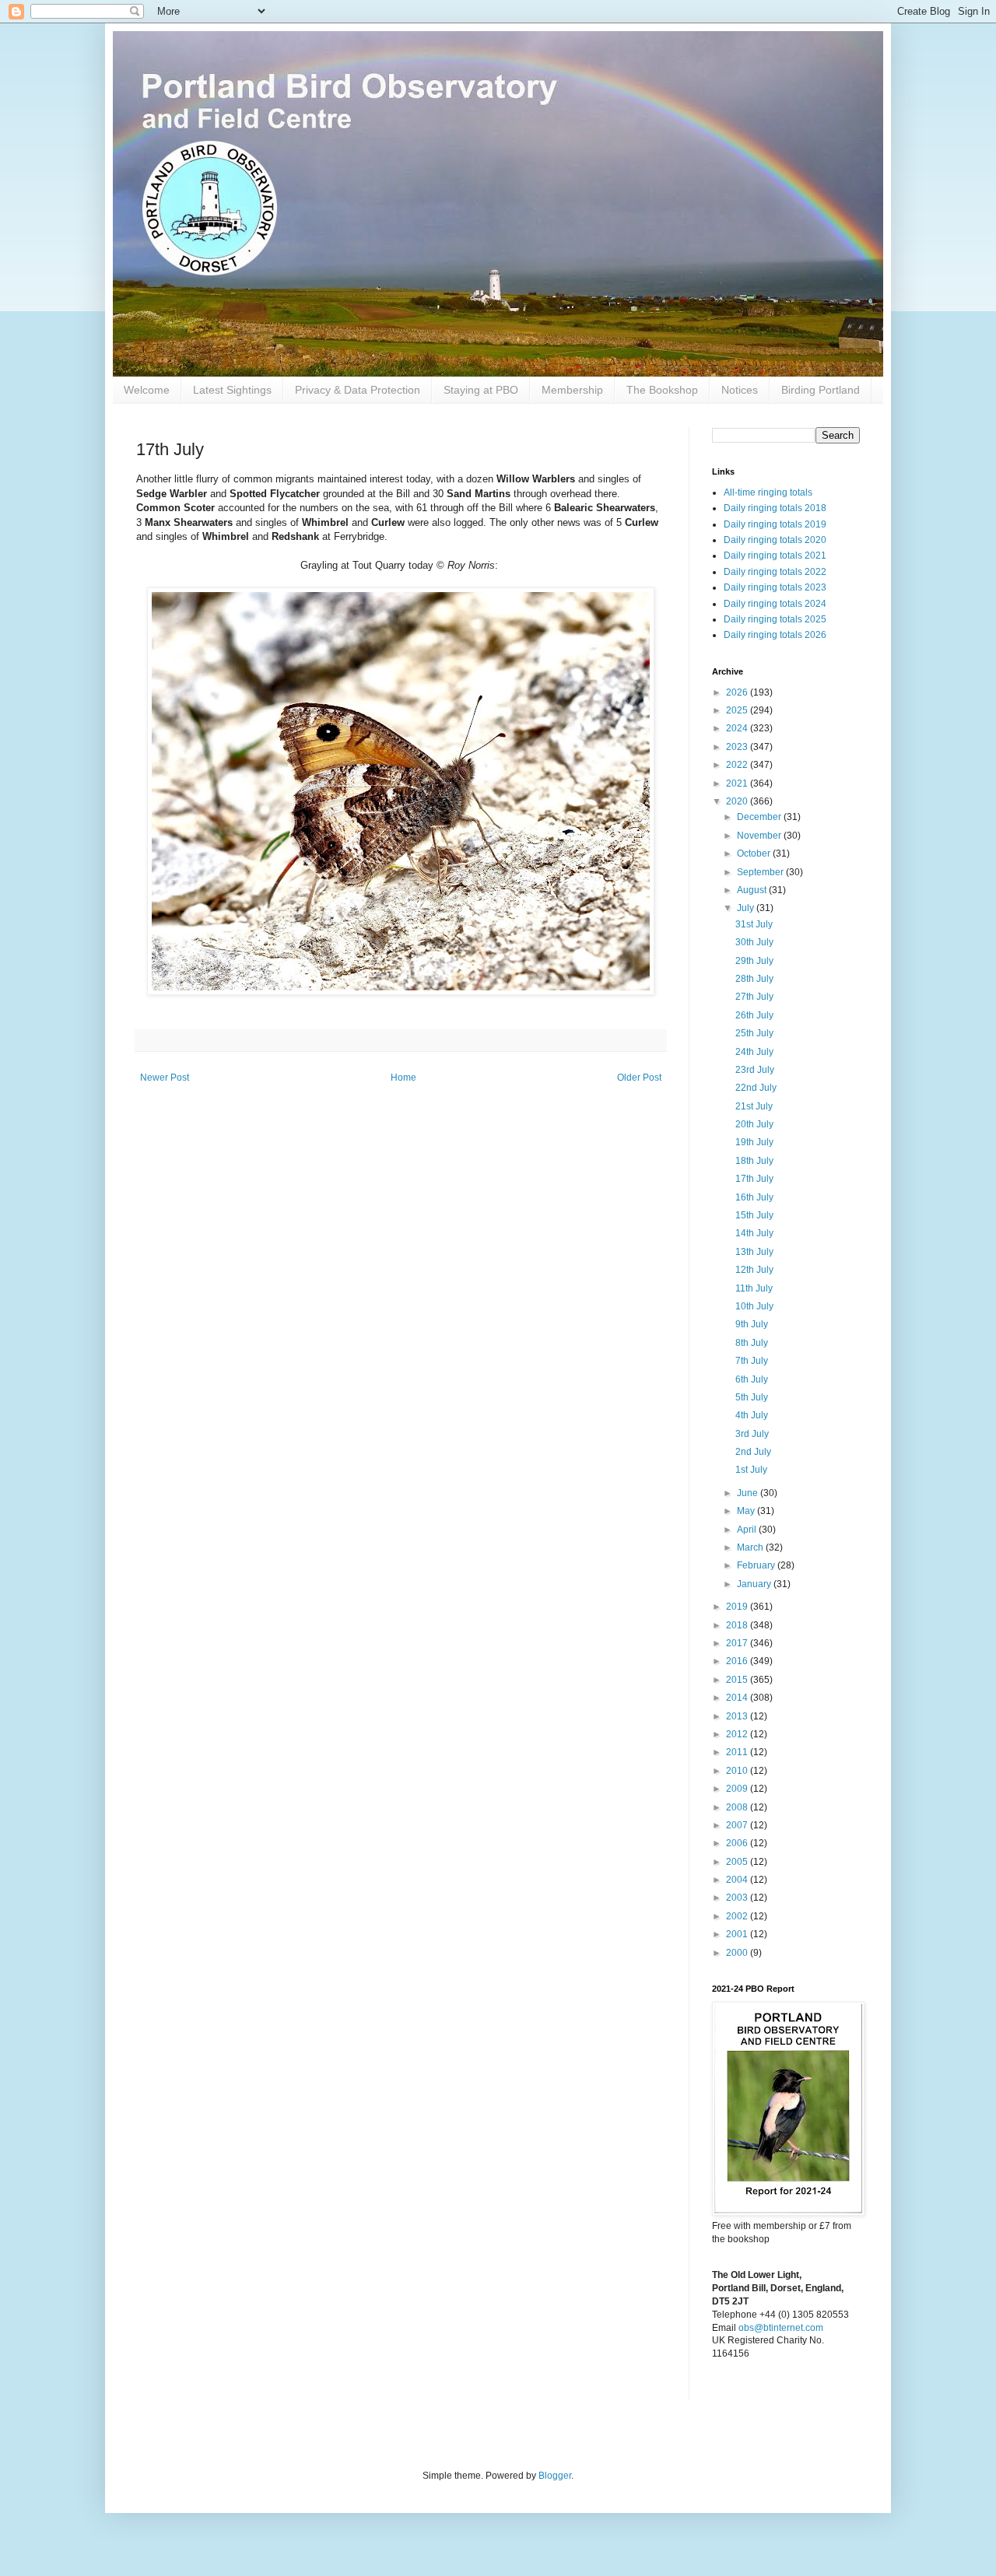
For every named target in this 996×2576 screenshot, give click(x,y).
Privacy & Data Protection (358, 390)
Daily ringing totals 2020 (775, 540)
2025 (738, 710)
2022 (738, 765)
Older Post (639, 1078)
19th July (754, 1142)
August (753, 890)
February (757, 1565)
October (755, 853)
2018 (738, 1625)
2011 (738, 1752)
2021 (738, 783)
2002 (738, 1916)
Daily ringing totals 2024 (775, 604)
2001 (738, 1934)
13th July (754, 1252)
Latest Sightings (232, 390)
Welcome (147, 390)
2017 (738, 1643)
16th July (754, 1197)
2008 (738, 1807)
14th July (754, 1233)
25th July (754, 1033)
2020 (738, 801)
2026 (738, 692)
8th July (752, 1343)
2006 (738, 1843)
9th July (752, 1324)
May (747, 1511)
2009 (738, 1789)
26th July (754, 1015)
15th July (754, 1215)
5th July (752, 1397)
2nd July (753, 1452)
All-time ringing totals (768, 492)
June (749, 1493)
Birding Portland (821, 390)
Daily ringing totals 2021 (775, 556)
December (760, 817)
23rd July (755, 1070)
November (760, 836)
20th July (754, 1124)
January (755, 1584)
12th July (754, 1270)
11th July (754, 1288)
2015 (738, 1680)
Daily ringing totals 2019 (775, 524)
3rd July (752, 1434)
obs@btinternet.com (781, 2328)
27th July (754, 997)
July (747, 908)
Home (403, 1078)
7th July (752, 1361)
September (761, 872)
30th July (754, 942)
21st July (754, 1106)
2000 (738, 1953)
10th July (754, 1306)
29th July (754, 961)
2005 (738, 1862)
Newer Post (165, 1078)
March (751, 1547)
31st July (754, 924)
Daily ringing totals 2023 (775, 587)
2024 (738, 728)
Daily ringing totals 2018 (775, 508)
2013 (738, 1716)
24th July (754, 1052)
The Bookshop (662, 390)
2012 (738, 1734)
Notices (740, 390)
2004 (738, 1880)
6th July (752, 1379)
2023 (738, 747)
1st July (751, 1470)
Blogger (555, 2476)
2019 (738, 1607)
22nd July (756, 1088)
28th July (754, 979)
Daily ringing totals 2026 (775, 635)
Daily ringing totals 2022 (775, 572)
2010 (738, 1771)
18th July (754, 1161)
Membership (572, 390)
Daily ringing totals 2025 (775, 619)
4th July (752, 1415)
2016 (738, 1661)
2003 (738, 1898)
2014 (738, 1698)
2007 (738, 1825)
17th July (754, 1179)
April (748, 1530)
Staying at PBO (481, 390)
